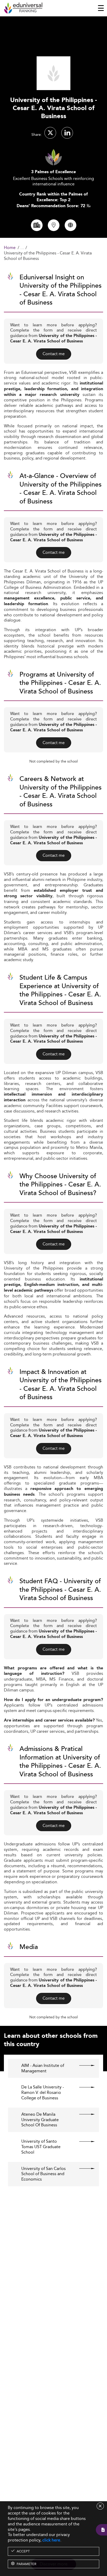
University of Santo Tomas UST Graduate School (41, 2147)
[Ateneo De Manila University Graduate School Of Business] (82, 2114)
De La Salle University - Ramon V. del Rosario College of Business (43, 2093)
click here (51, 2540)
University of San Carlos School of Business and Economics (44, 2174)
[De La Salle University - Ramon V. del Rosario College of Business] (82, 2087)
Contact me (54, 354)
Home (10, 248)
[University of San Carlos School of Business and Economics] (82, 2169)
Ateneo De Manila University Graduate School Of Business (40, 2120)
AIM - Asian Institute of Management (43, 2068)
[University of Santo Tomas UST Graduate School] (82, 2141)
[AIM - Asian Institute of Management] (82, 2066)
